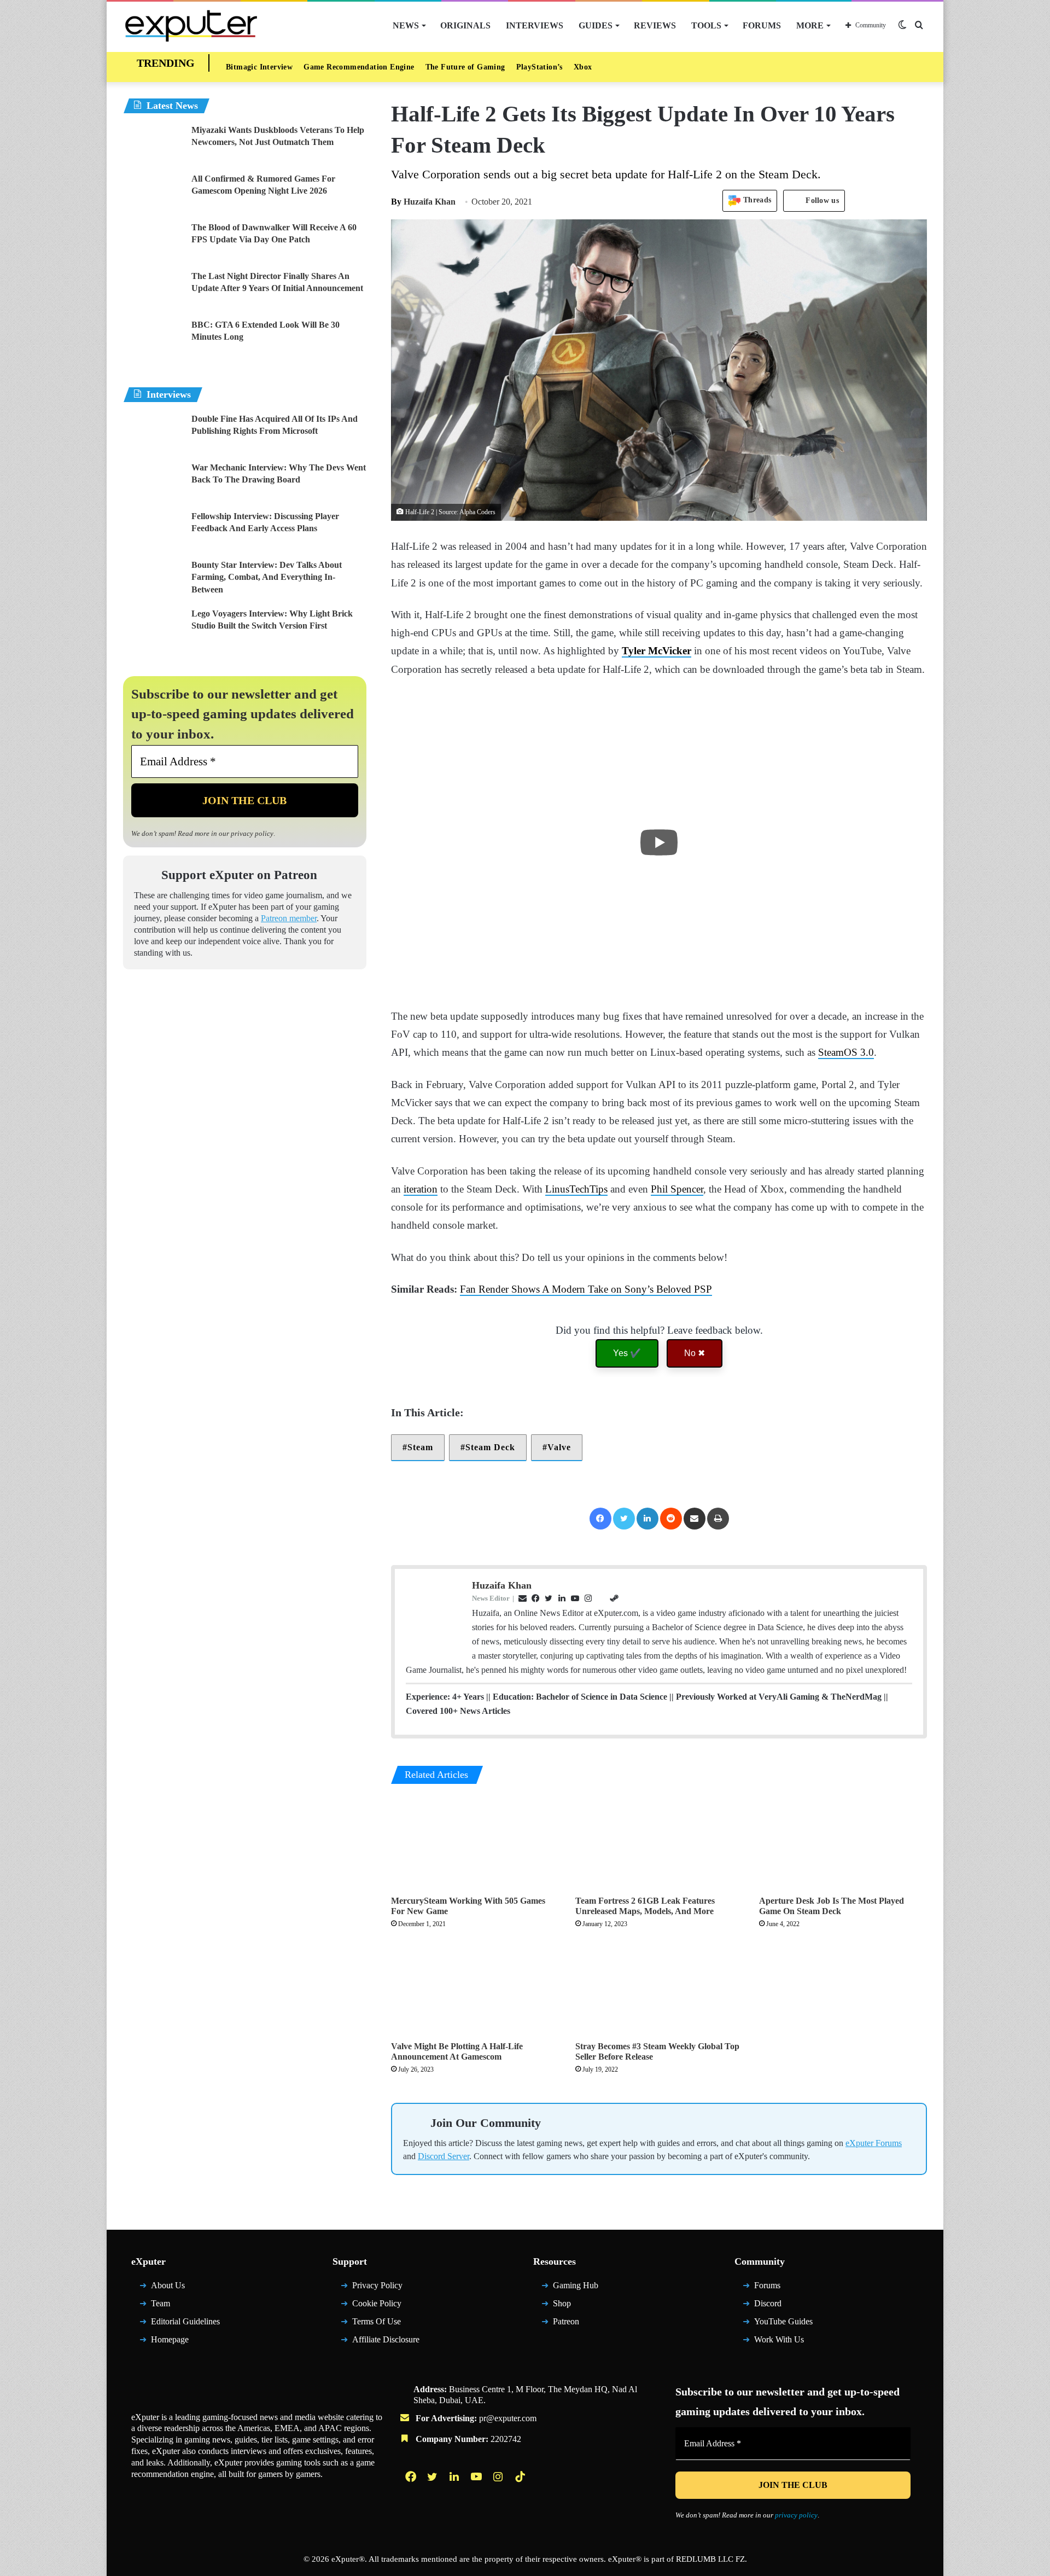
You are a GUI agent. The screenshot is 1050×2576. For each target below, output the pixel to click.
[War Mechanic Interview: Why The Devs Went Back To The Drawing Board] (153, 482)
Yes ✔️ (627, 1353)
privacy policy (252, 833)
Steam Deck (490, 1447)
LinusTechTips (576, 1189)
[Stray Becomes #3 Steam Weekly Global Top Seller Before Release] (659, 1988)
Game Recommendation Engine (359, 67)
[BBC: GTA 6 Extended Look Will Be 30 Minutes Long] (153, 339)
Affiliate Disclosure (386, 2339)
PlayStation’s (539, 67)
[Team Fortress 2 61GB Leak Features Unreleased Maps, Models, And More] (659, 1843)
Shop (562, 2303)
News (406, 25)
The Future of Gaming (465, 67)
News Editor (491, 1598)
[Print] (718, 1519)
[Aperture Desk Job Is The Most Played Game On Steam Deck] (843, 1843)
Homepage (170, 2339)
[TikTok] (521, 2476)
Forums (762, 25)
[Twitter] (624, 1519)
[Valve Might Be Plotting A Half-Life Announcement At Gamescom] (475, 1988)
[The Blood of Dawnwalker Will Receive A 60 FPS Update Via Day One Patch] (153, 242)
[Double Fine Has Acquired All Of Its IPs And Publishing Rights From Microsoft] (153, 434)
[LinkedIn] (647, 1519)
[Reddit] (671, 1519)
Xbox (583, 67)
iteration (421, 1189)
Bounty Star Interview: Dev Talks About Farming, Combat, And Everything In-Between (267, 577)
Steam (420, 1447)
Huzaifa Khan (423, 202)
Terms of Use (377, 2321)
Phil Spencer (677, 1189)
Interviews (535, 25)
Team (161, 2303)
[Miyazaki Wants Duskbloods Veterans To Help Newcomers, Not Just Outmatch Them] (153, 145)
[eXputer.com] (191, 25)
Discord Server (444, 2156)
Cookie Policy (377, 2303)
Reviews (655, 25)
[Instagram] (499, 2476)
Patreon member (289, 918)
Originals (465, 25)
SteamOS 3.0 (846, 1052)
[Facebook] (600, 1519)
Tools (706, 25)
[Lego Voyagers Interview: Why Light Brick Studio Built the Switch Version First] (153, 628)
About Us (168, 2285)
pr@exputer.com (508, 2418)
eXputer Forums (874, 2143)
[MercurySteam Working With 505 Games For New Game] (475, 1843)
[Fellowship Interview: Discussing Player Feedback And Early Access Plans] (153, 531)
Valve (559, 1447)
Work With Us (779, 2339)
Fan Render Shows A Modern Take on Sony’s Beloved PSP (586, 1289)
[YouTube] (477, 2476)
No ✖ (695, 1353)
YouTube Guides (783, 2321)
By (397, 202)
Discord (768, 2303)
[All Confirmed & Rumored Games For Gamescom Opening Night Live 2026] (153, 193)
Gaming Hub (576, 2285)
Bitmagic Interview (259, 67)
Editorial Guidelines (185, 2321)
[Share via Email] (695, 1519)
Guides (596, 25)
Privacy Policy (377, 2285)
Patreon (566, 2321)
